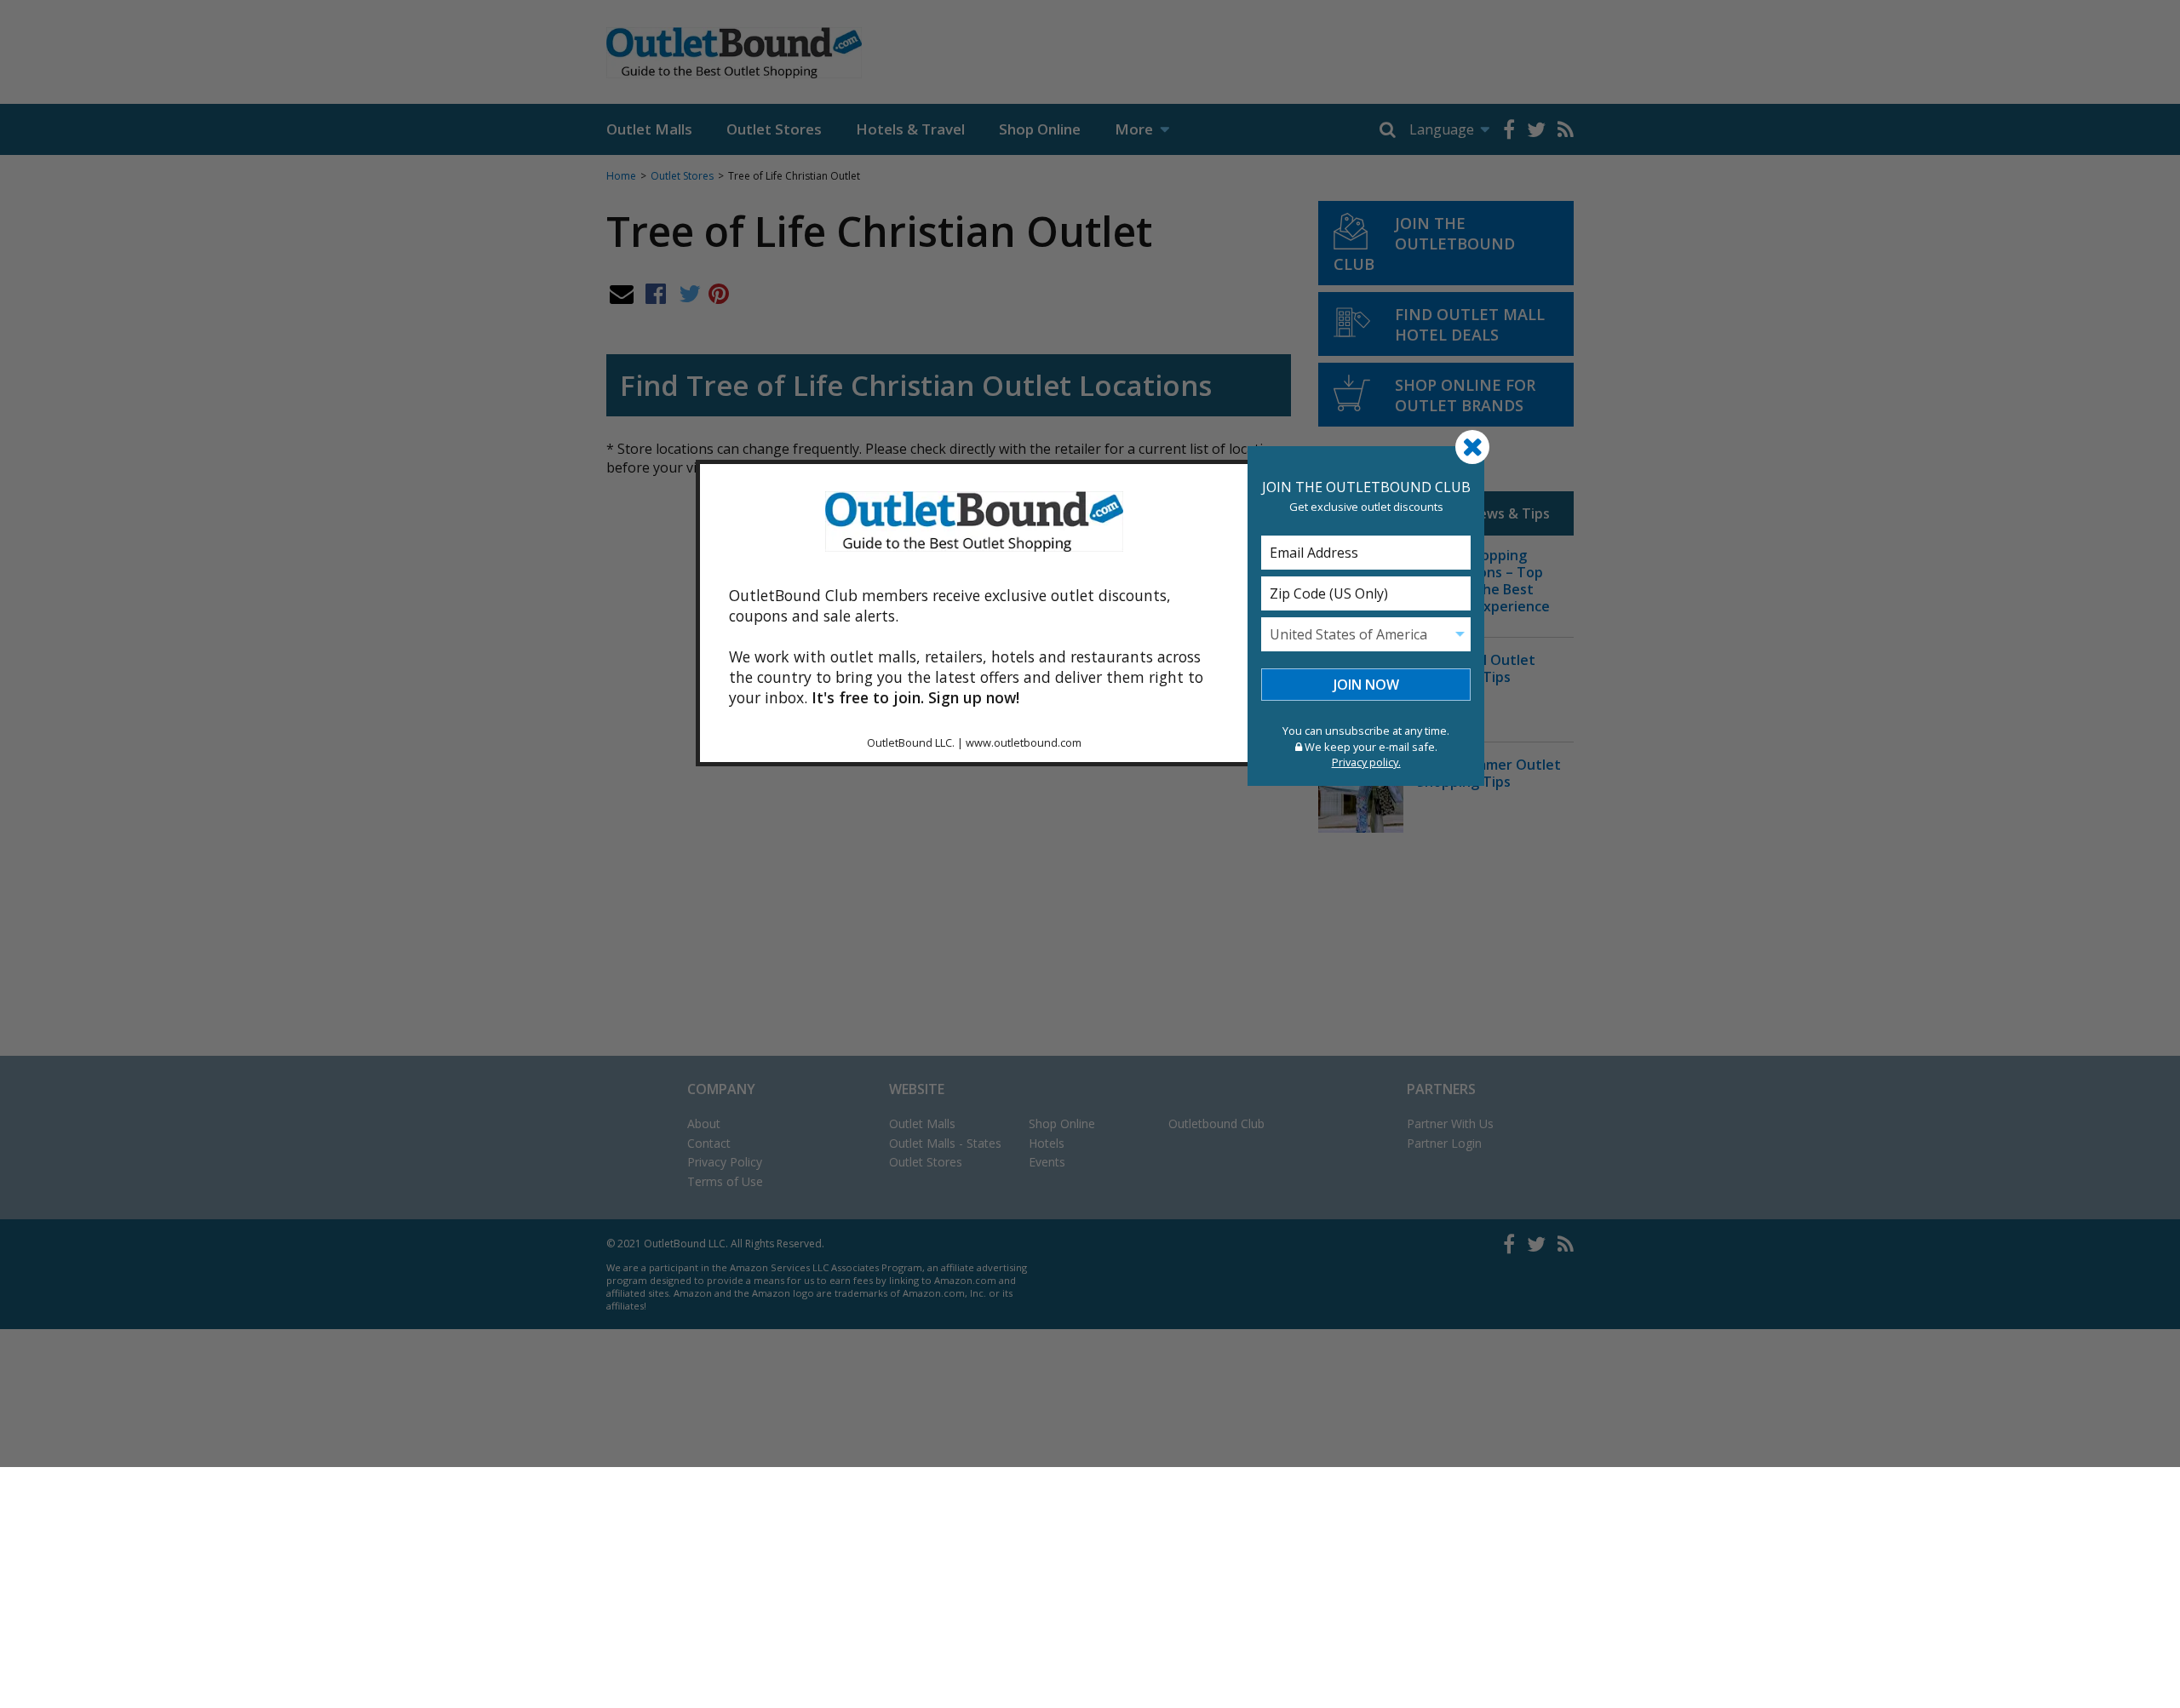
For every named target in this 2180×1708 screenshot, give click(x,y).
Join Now (1366, 685)
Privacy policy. (1366, 762)
